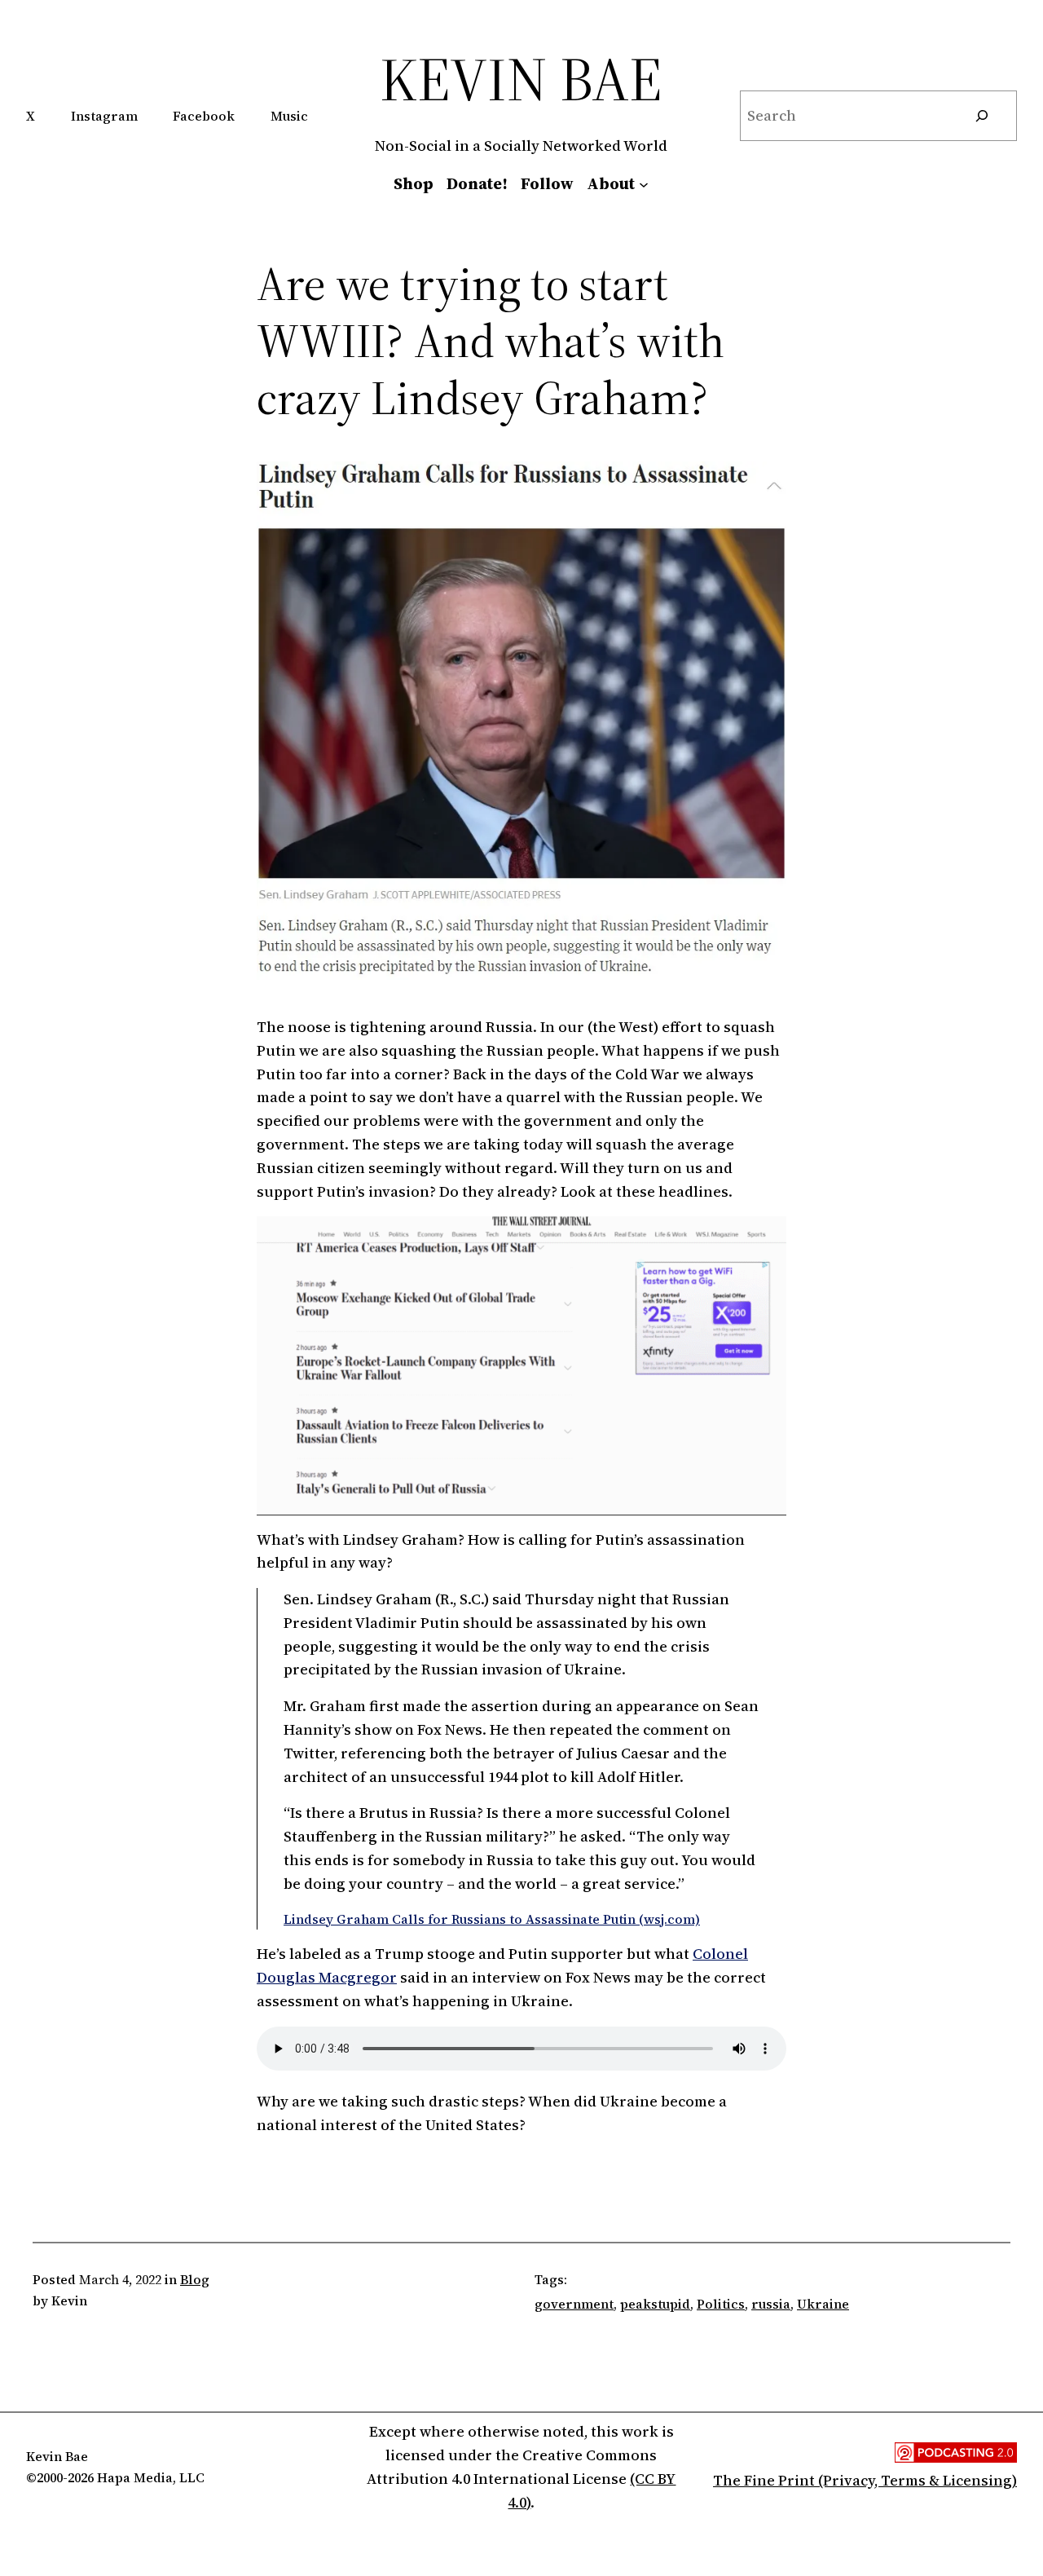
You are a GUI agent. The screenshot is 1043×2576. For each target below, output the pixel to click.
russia (771, 2304)
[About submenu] (644, 183)
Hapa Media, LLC (151, 2477)
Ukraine (823, 2304)
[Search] (982, 116)
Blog (195, 2279)
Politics (721, 2304)
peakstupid (655, 2304)
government (574, 2304)
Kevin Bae (521, 79)
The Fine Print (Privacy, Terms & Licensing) (865, 2480)
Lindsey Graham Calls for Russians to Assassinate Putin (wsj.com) (492, 1919)
